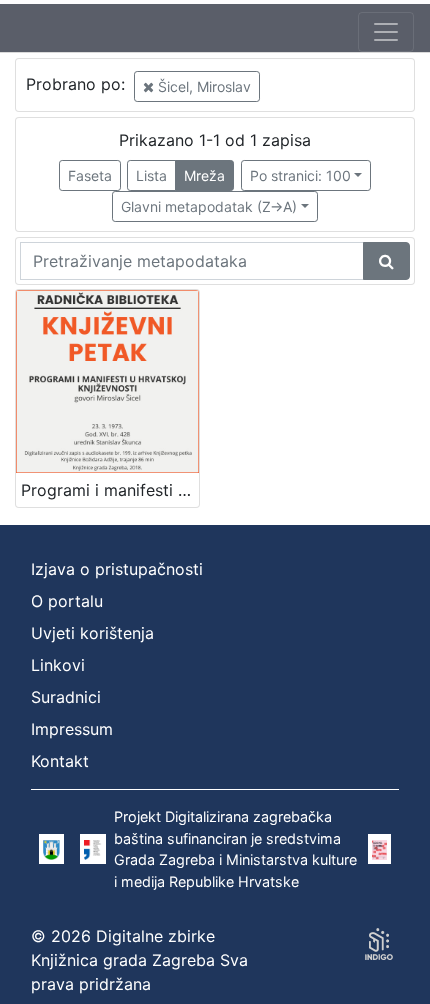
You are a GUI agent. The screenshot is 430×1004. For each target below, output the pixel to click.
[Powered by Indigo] (379, 944)
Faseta (90, 175)
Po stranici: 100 (300, 175)
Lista (151, 175)
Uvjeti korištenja (92, 633)
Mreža (204, 175)
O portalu (67, 601)
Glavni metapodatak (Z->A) (209, 206)
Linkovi (58, 665)
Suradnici (66, 697)
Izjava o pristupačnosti (117, 569)
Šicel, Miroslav (202, 86)
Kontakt (60, 761)
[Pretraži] (386, 261)
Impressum (72, 729)
